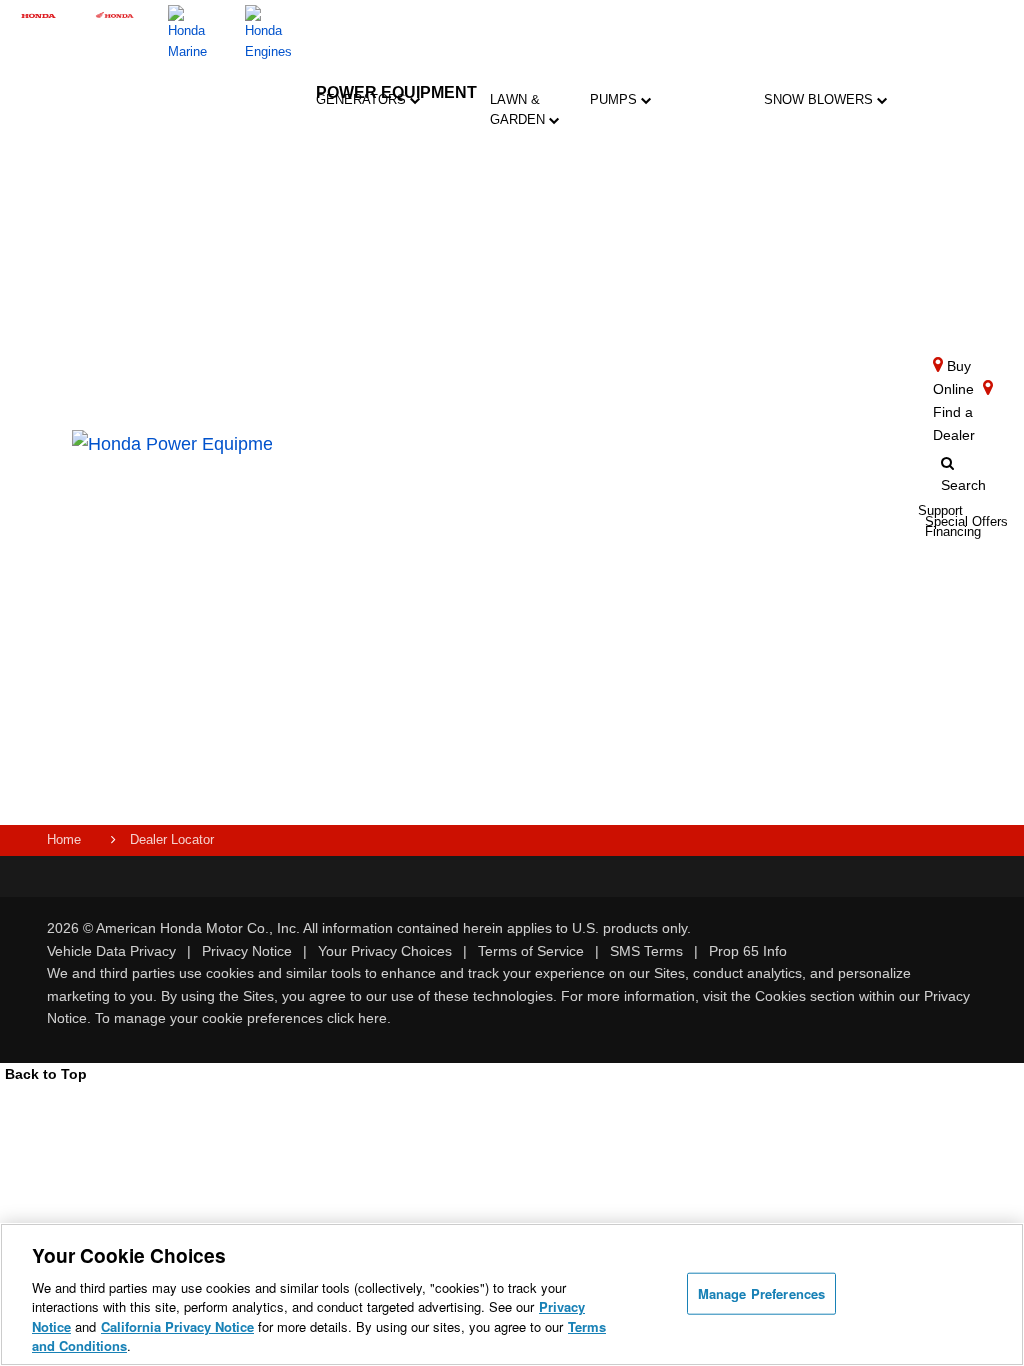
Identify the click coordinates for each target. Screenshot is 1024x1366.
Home (64, 839)
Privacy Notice (247, 951)
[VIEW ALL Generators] (485, 223)
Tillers (534, 232)
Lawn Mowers (535, 165)
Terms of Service (531, 951)
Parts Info (475, 512)
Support (482, 676)
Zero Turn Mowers (535, 364)
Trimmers (535, 289)
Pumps (615, 99)
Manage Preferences (761, 1293)
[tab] (535, 176)
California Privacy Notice (177, 1326)
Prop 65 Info (748, 951)
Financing (488, 738)
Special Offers (481, 707)
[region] (512, 1294)
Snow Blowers (820, 99)
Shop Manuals (484, 551)
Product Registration (494, 473)
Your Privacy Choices (385, 951)
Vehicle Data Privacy (111, 951)
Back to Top (46, 1074)
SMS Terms (646, 951)
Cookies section (807, 996)
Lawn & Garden (519, 110)
